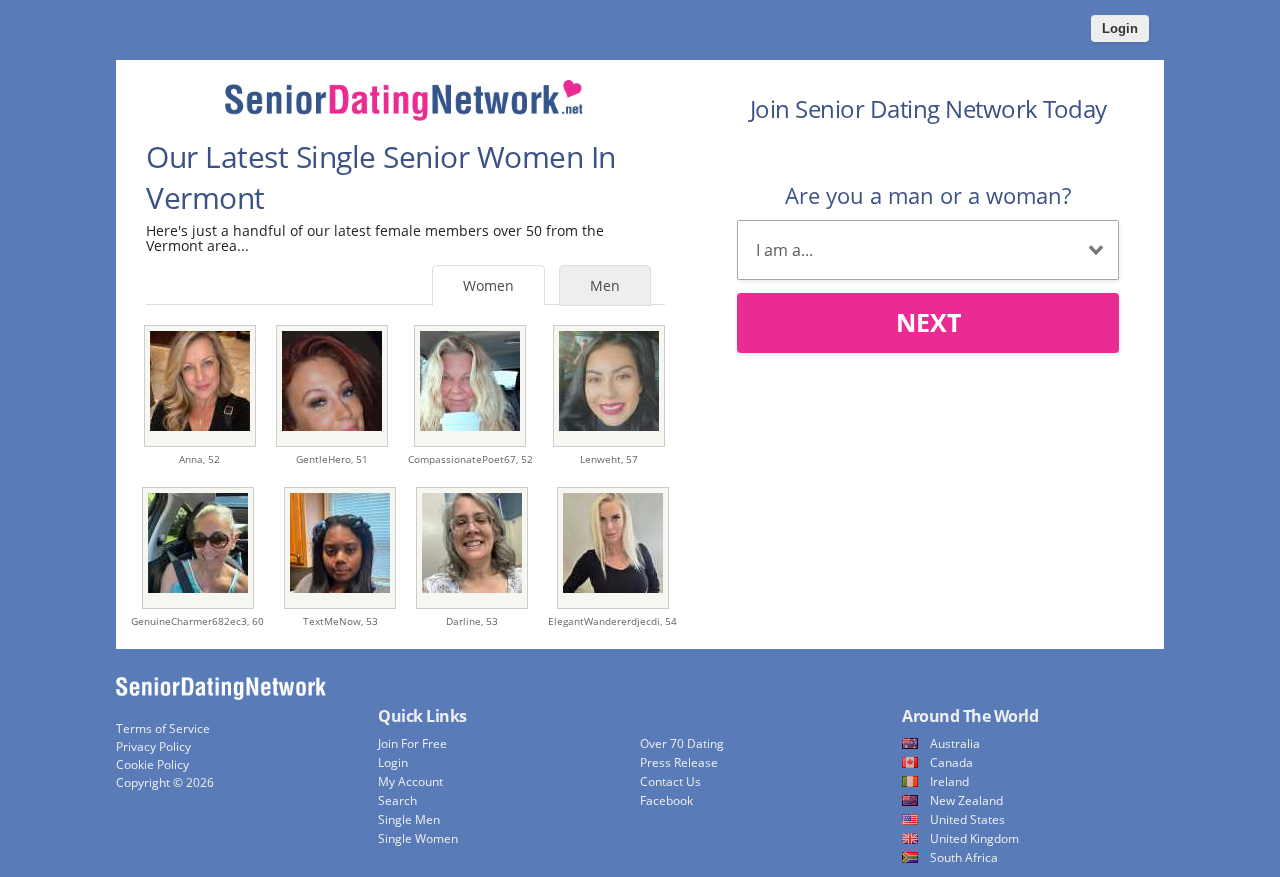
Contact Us (670, 781)
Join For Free (412, 743)
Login (1120, 28)
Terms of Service (163, 728)
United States (967, 819)
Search (397, 800)
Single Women (418, 838)
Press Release (679, 762)
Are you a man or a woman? (928, 195)
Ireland (949, 781)
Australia (955, 743)
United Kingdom (974, 838)
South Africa (964, 857)
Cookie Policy (152, 764)
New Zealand (966, 800)
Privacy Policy (153, 746)
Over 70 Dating (682, 743)
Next (928, 322)
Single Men (409, 819)
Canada (951, 762)
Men (605, 285)
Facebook (666, 800)
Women (488, 285)
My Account (410, 781)
